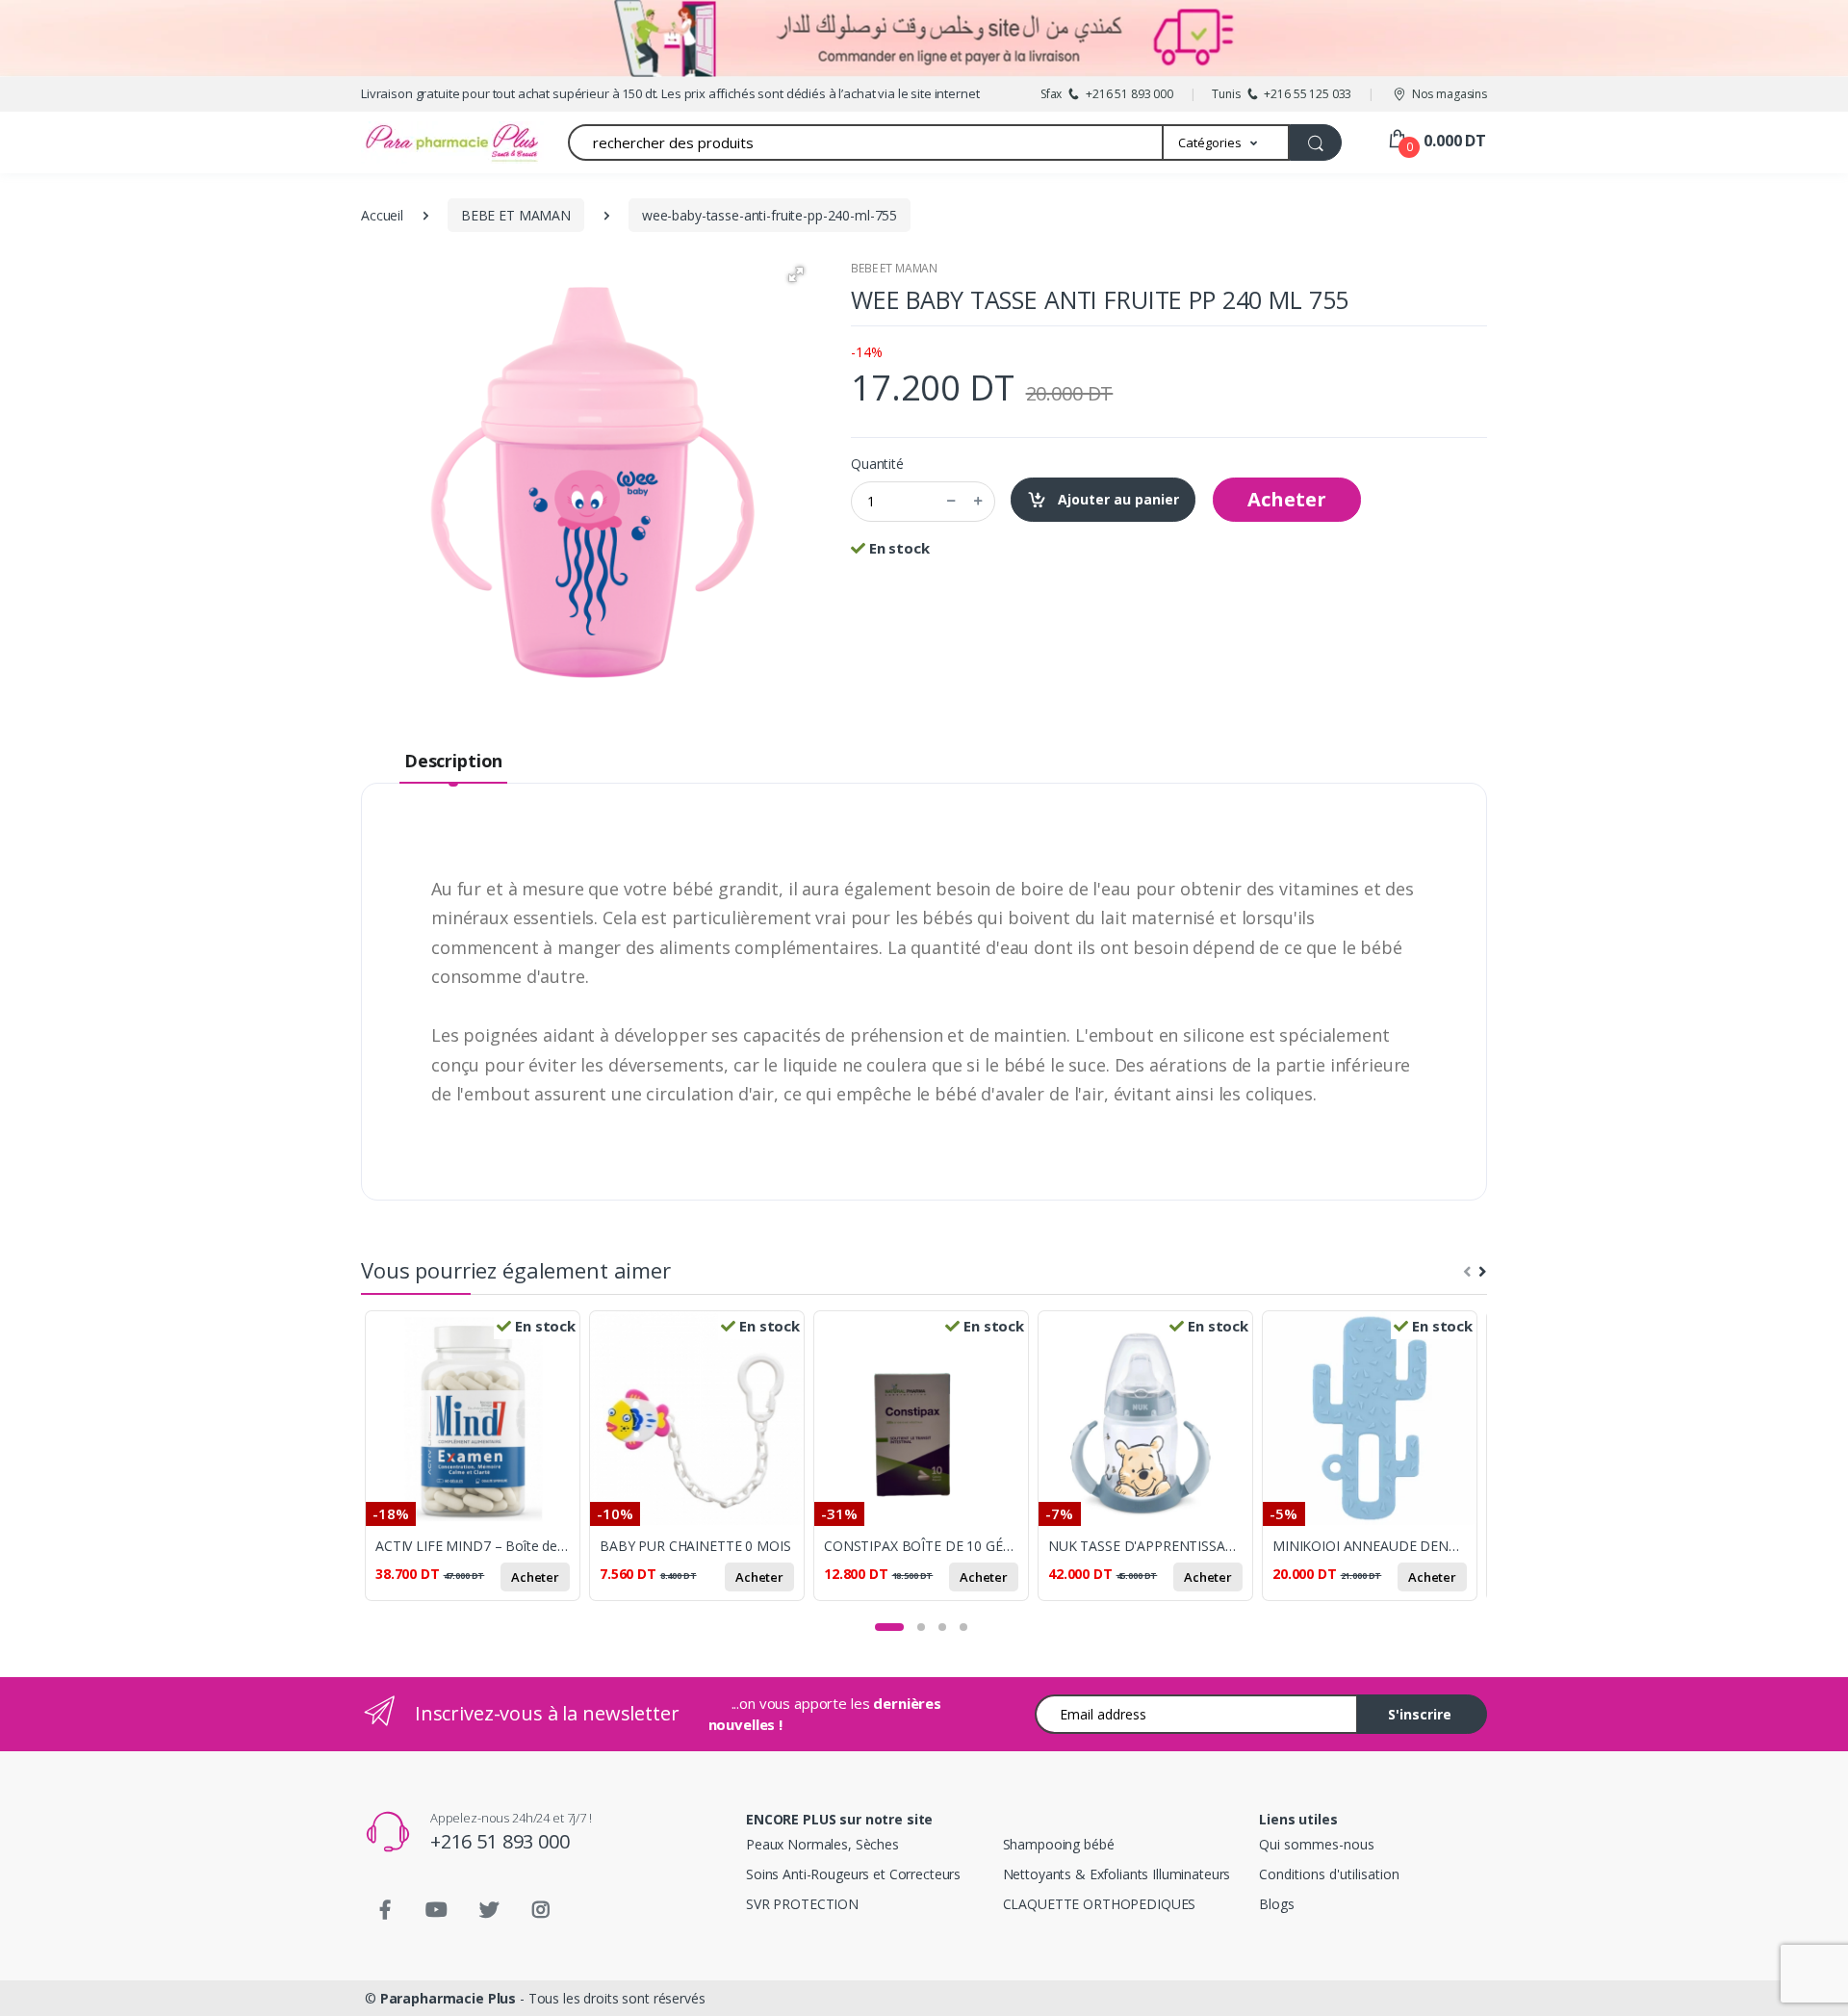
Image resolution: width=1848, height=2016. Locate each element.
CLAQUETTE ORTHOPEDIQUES (1100, 1904)
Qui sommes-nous (1317, 1844)
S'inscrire (1420, 1714)
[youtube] (437, 1910)
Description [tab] (453, 761)
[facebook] (385, 1910)
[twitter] (489, 1910)
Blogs (1276, 1904)
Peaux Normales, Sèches (822, 1844)
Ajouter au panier (1116, 499)
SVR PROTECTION (802, 1904)
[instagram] (541, 1910)
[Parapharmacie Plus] (419, 142)
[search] (1316, 142)
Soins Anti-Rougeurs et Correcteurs (853, 1874)
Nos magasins (1450, 94)
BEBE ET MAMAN (894, 268)
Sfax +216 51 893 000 (1107, 94)
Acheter (1287, 499)
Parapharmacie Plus (448, 1998)
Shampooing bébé (1059, 1844)
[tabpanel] (477, 1467)
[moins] (951, 502)
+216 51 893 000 (500, 1841)
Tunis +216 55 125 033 (1282, 94)
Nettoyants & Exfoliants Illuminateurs (1117, 1874)
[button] (1227, 142)
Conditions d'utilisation (1329, 1874)
